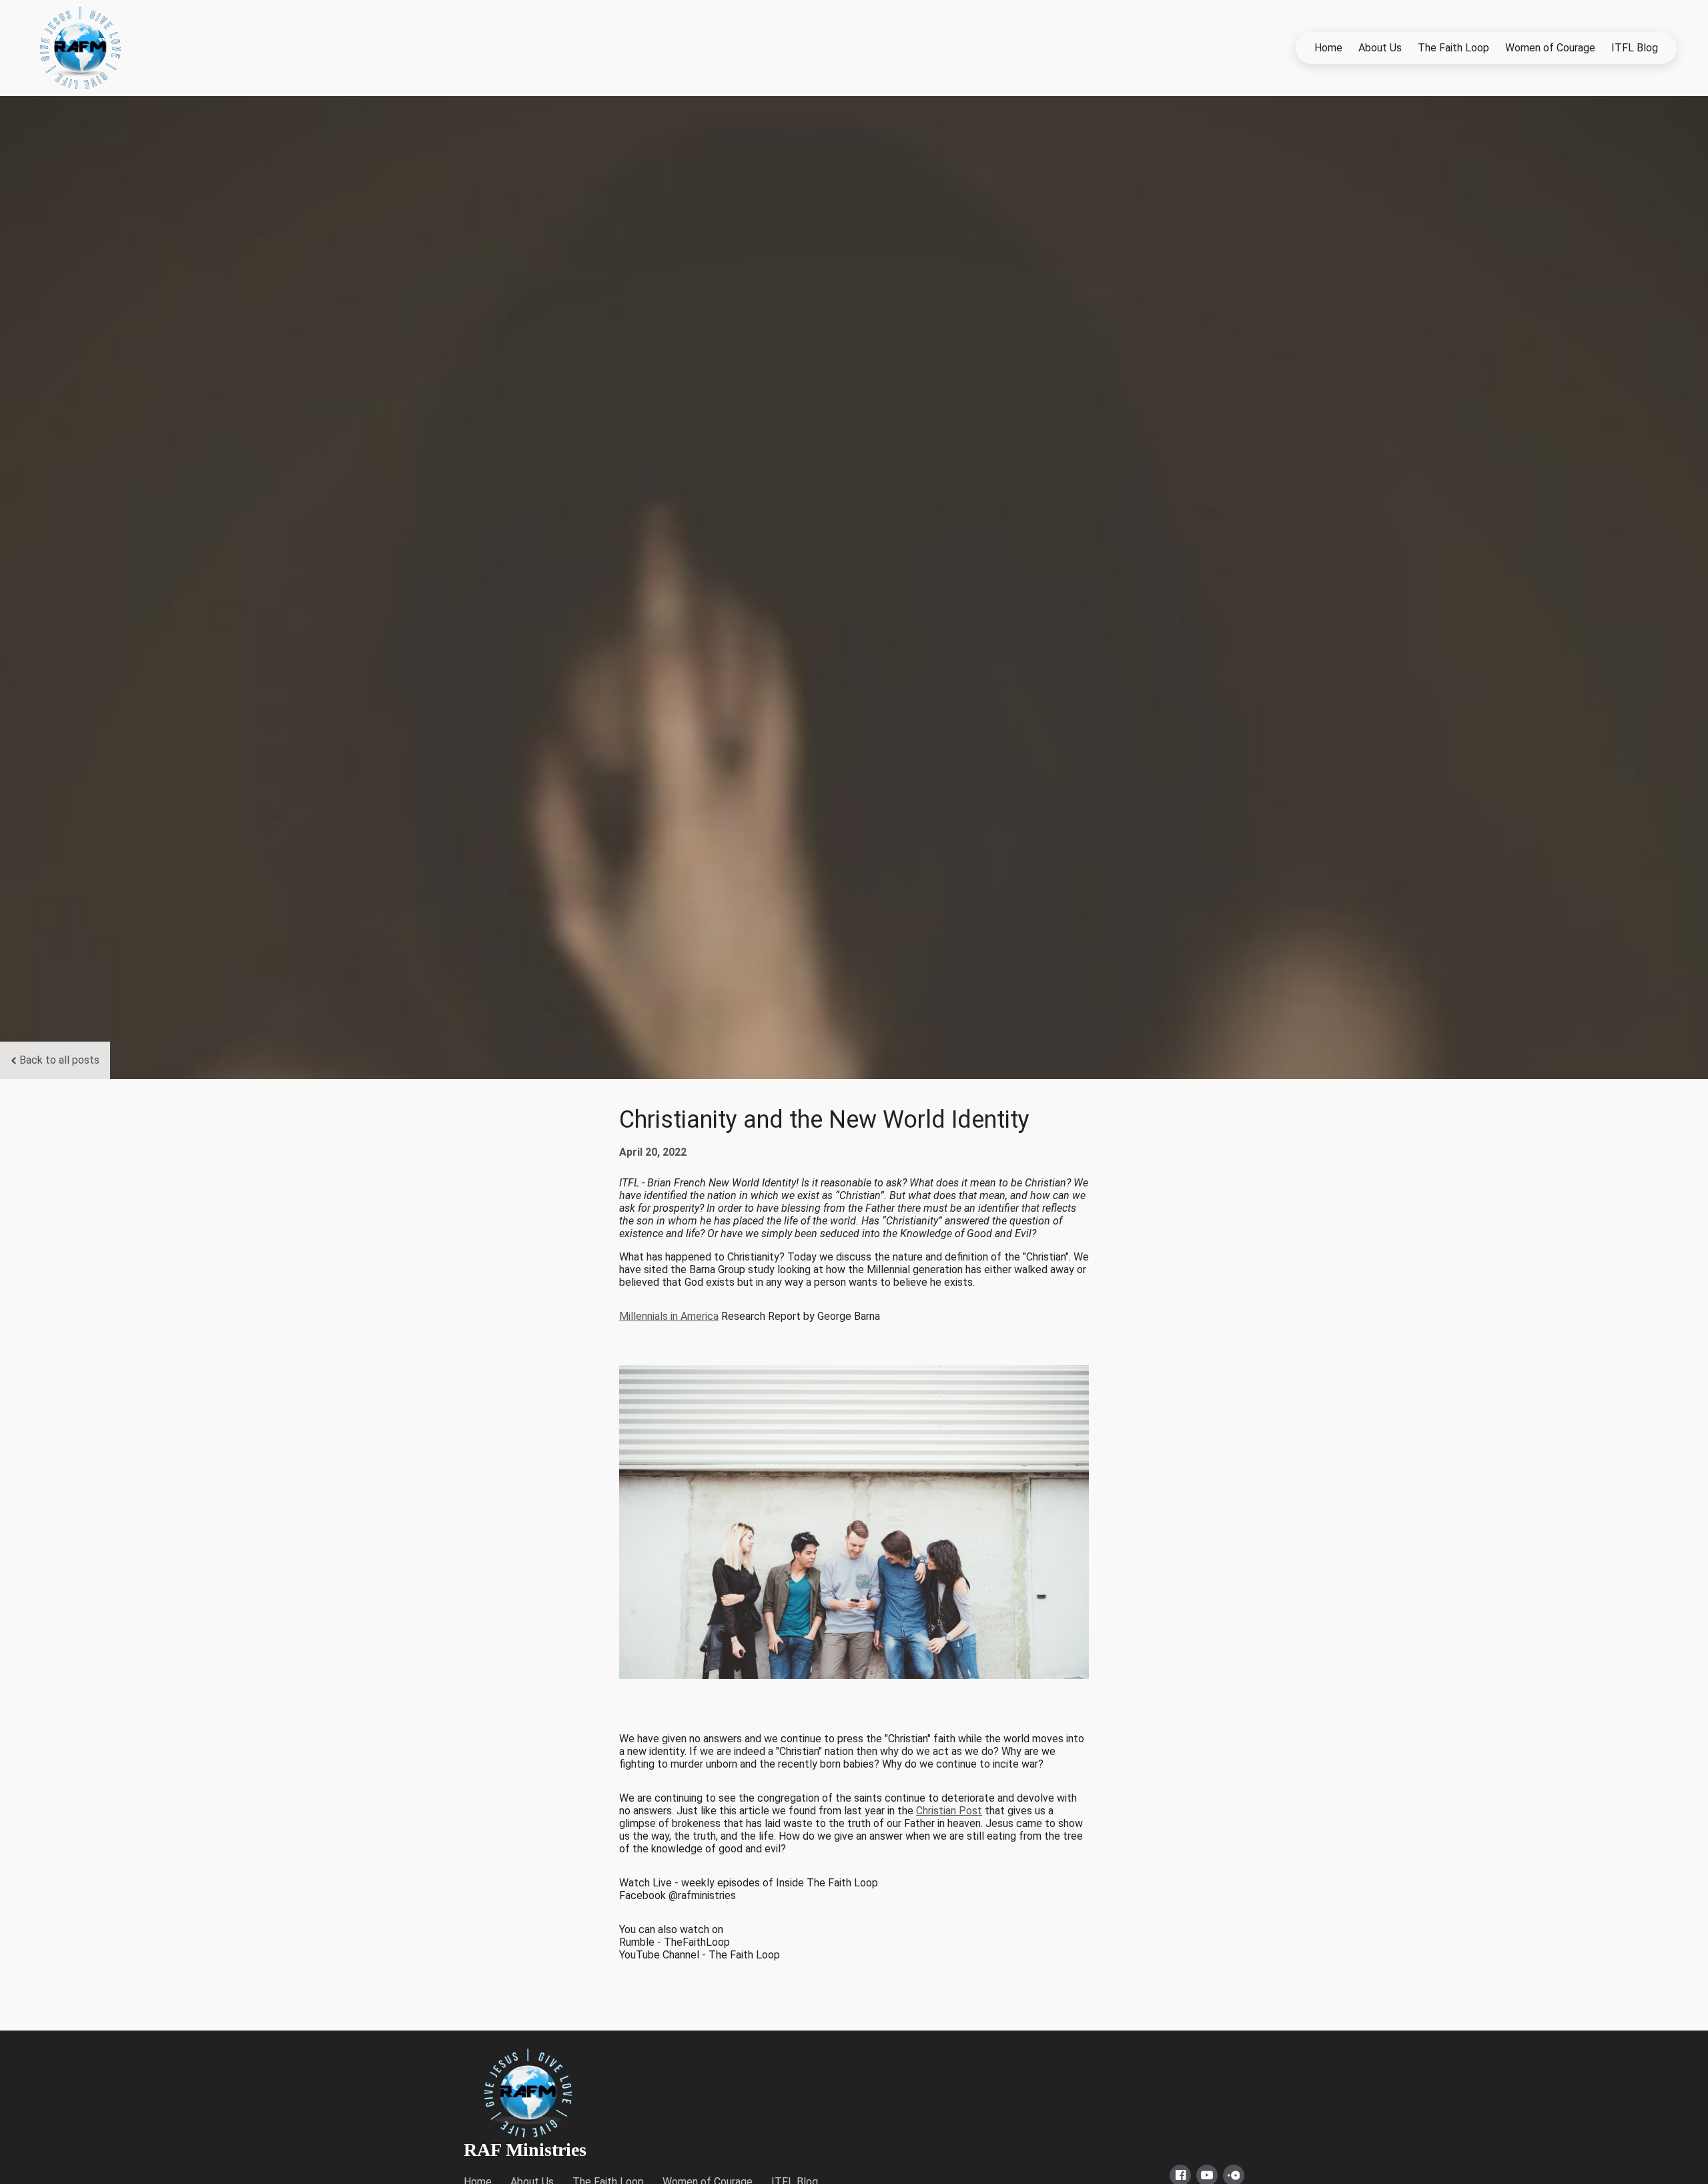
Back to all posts (59, 1060)
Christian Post (949, 1811)
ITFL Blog (1635, 48)
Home (1328, 48)
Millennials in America (669, 1316)
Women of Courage (1550, 48)
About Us (1380, 48)
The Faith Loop (1453, 48)
